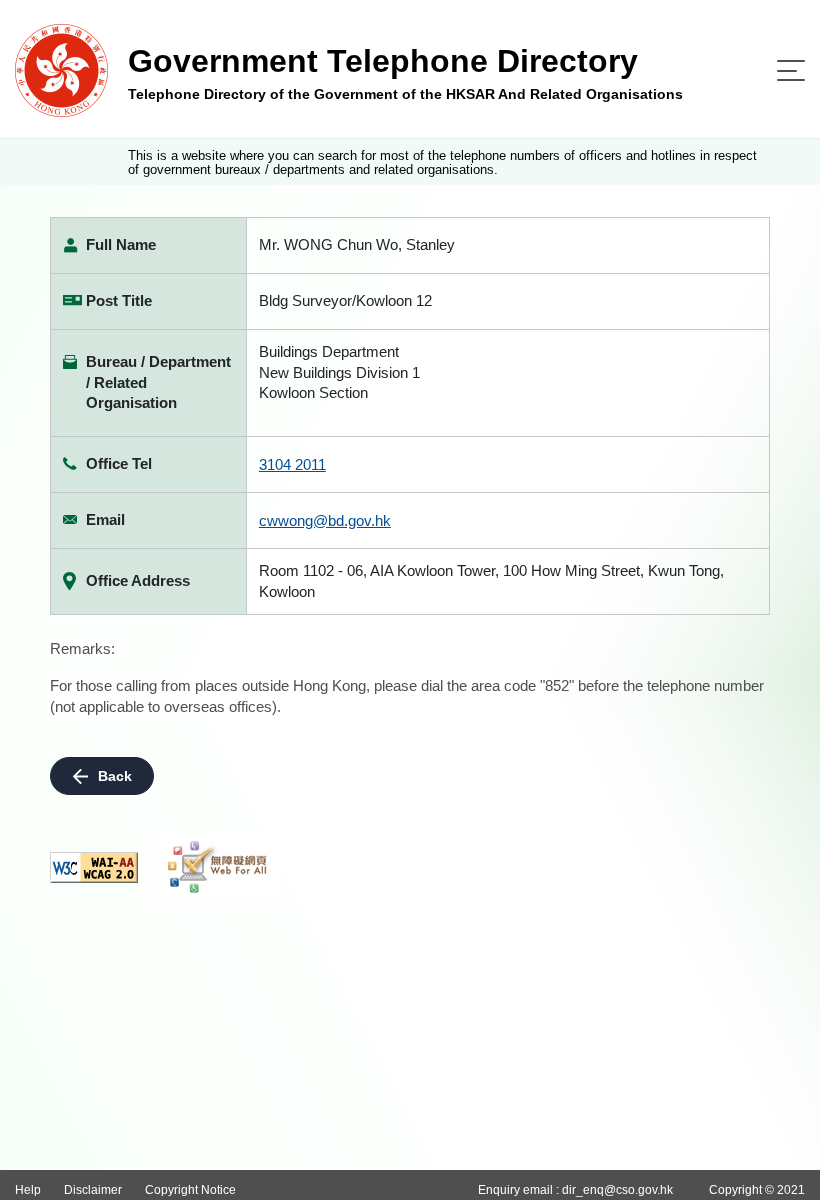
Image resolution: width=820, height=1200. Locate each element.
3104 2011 (292, 464)
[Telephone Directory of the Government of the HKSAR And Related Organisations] (61, 69)
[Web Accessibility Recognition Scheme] (218, 867)
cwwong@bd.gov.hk (325, 520)
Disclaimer (93, 1190)
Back (115, 776)
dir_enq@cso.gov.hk (617, 1190)
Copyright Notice (190, 1190)
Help (28, 1190)
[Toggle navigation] (791, 70)
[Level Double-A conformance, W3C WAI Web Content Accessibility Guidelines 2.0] (94, 867)
